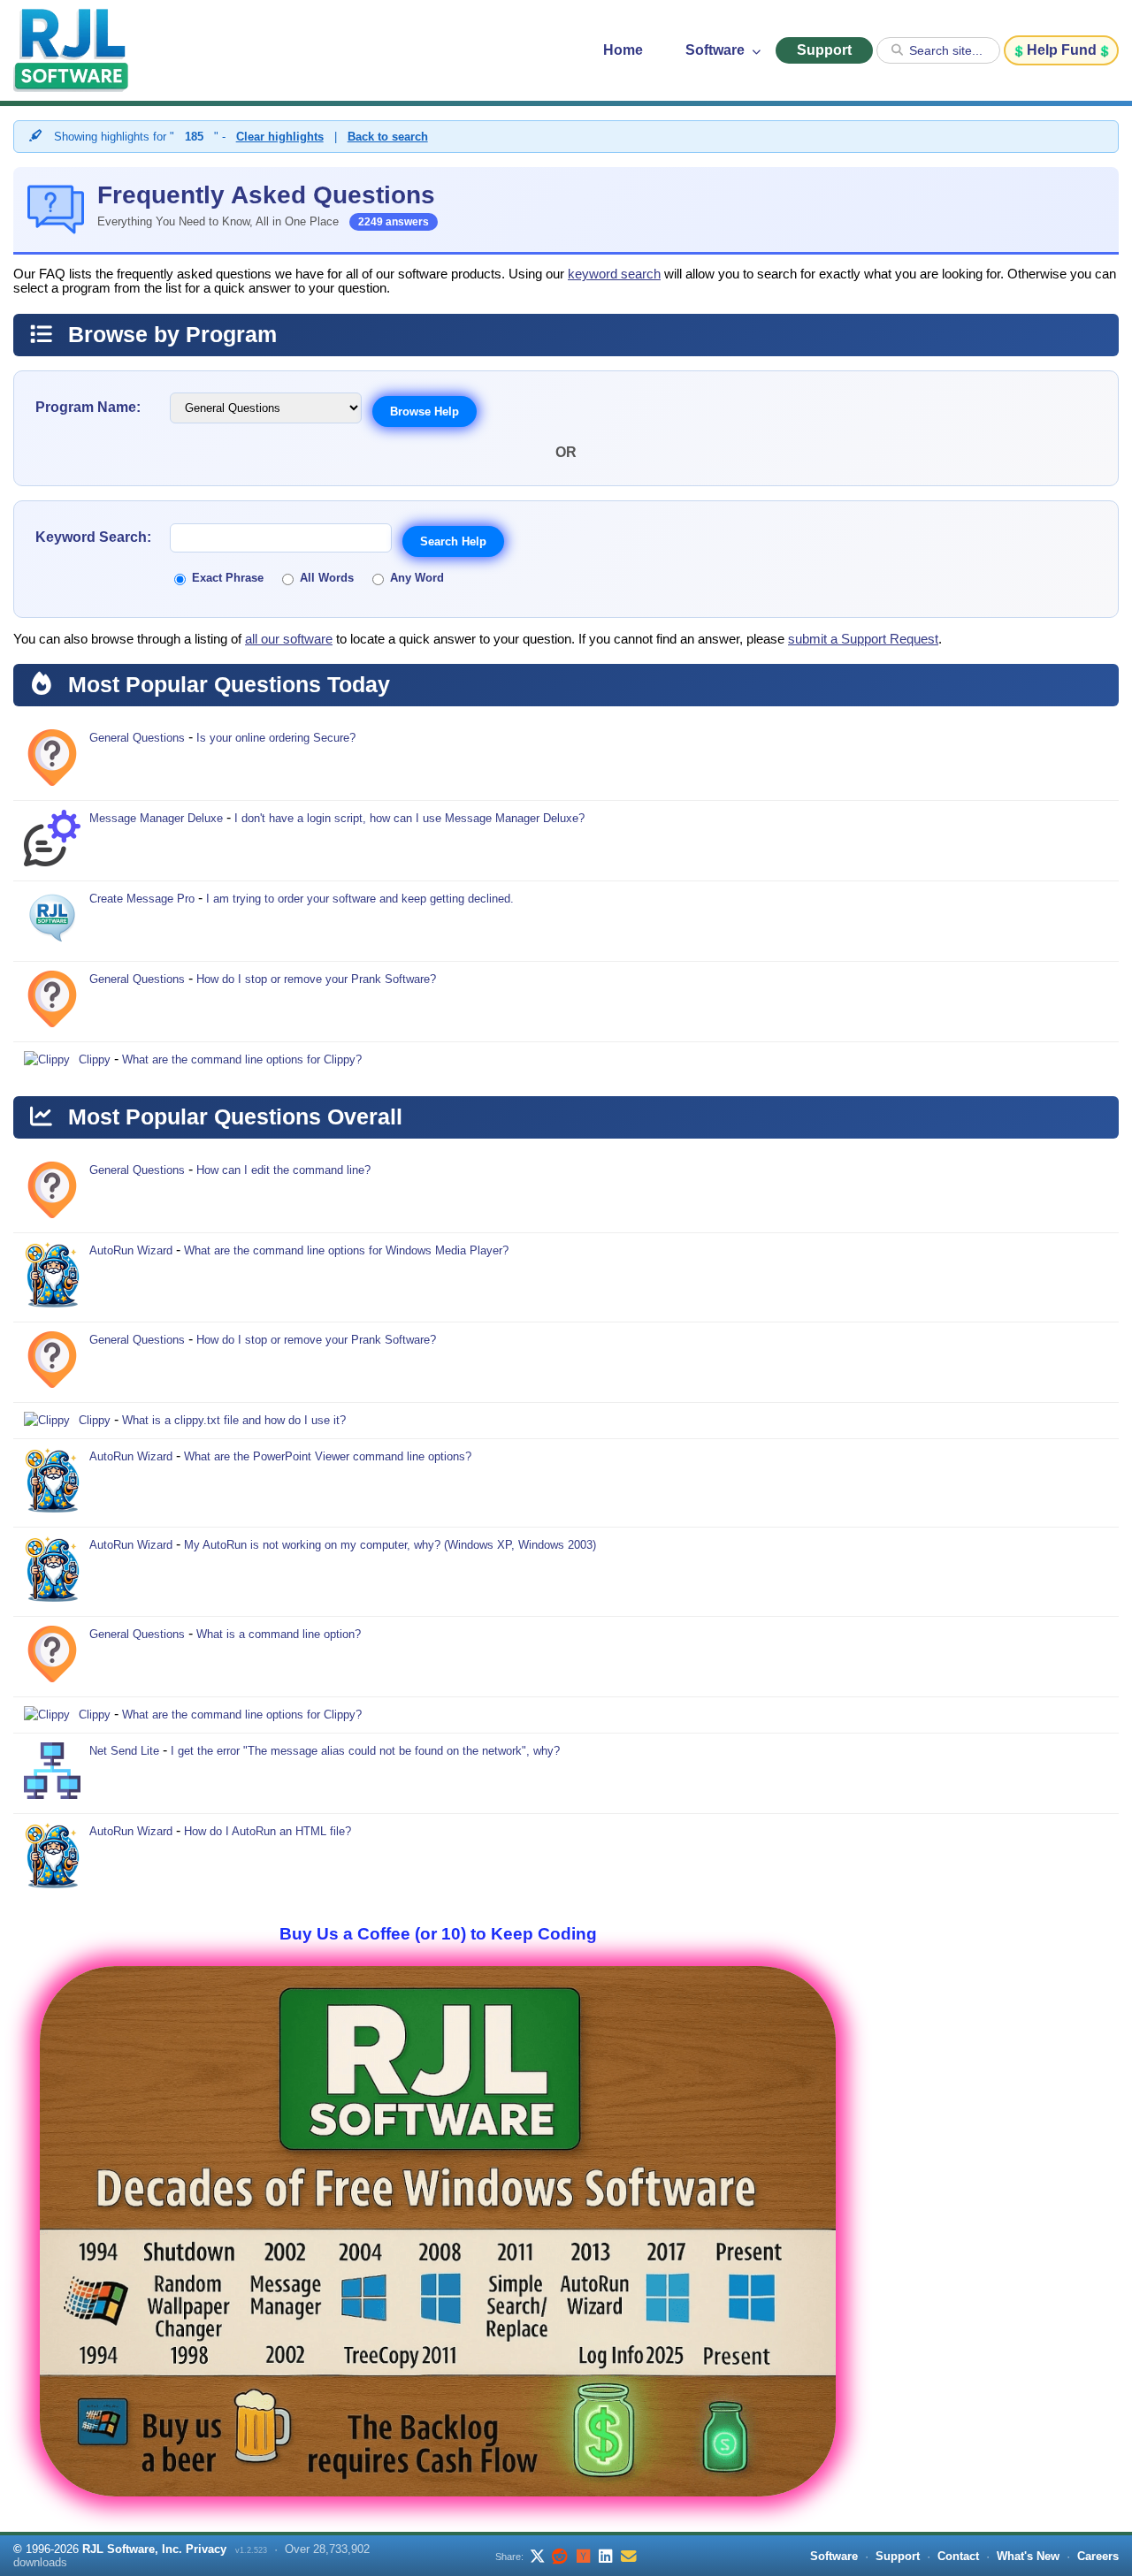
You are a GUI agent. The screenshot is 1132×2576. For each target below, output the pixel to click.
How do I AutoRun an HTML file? (268, 1831)
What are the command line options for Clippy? (242, 1059)
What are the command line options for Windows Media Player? (346, 1250)
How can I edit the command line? (283, 1170)
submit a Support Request (863, 639)
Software (717, 50)
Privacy (206, 2549)
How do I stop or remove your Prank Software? (316, 979)
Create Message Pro (142, 899)
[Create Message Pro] (52, 921)
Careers (1098, 2556)
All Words (327, 578)
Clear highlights (280, 137)
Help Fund (1062, 50)
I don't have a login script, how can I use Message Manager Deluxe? (409, 818)
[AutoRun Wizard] (52, 1277)
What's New (1028, 2556)
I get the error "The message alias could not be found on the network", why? (365, 1751)
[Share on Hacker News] (583, 2556)
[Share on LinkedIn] (606, 2556)
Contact (958, 2556)
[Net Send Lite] (52, 1773)
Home (623, 50)
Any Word (417, 578)
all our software (289, 639)
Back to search (388, 137)
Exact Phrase (228, 578)
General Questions (137, 738)
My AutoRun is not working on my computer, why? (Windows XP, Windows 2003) (390, 1545)
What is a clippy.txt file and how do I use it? (234, 1420)
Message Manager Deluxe (156, 818)
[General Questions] (52, 760)
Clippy (95, 1059)
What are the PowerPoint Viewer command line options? (328, 1456)
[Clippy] (47, 1060)
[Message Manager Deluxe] (52, 841)
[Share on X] (537, 2556)
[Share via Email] (629, 2556)
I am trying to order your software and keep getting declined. (360, 899)
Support (824, 50)
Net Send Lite (124, 1751)
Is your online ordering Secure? (276, 738)
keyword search (614, 274)
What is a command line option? (279, 1634)
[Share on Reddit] (560, 2556)
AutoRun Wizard (131, 1250)
